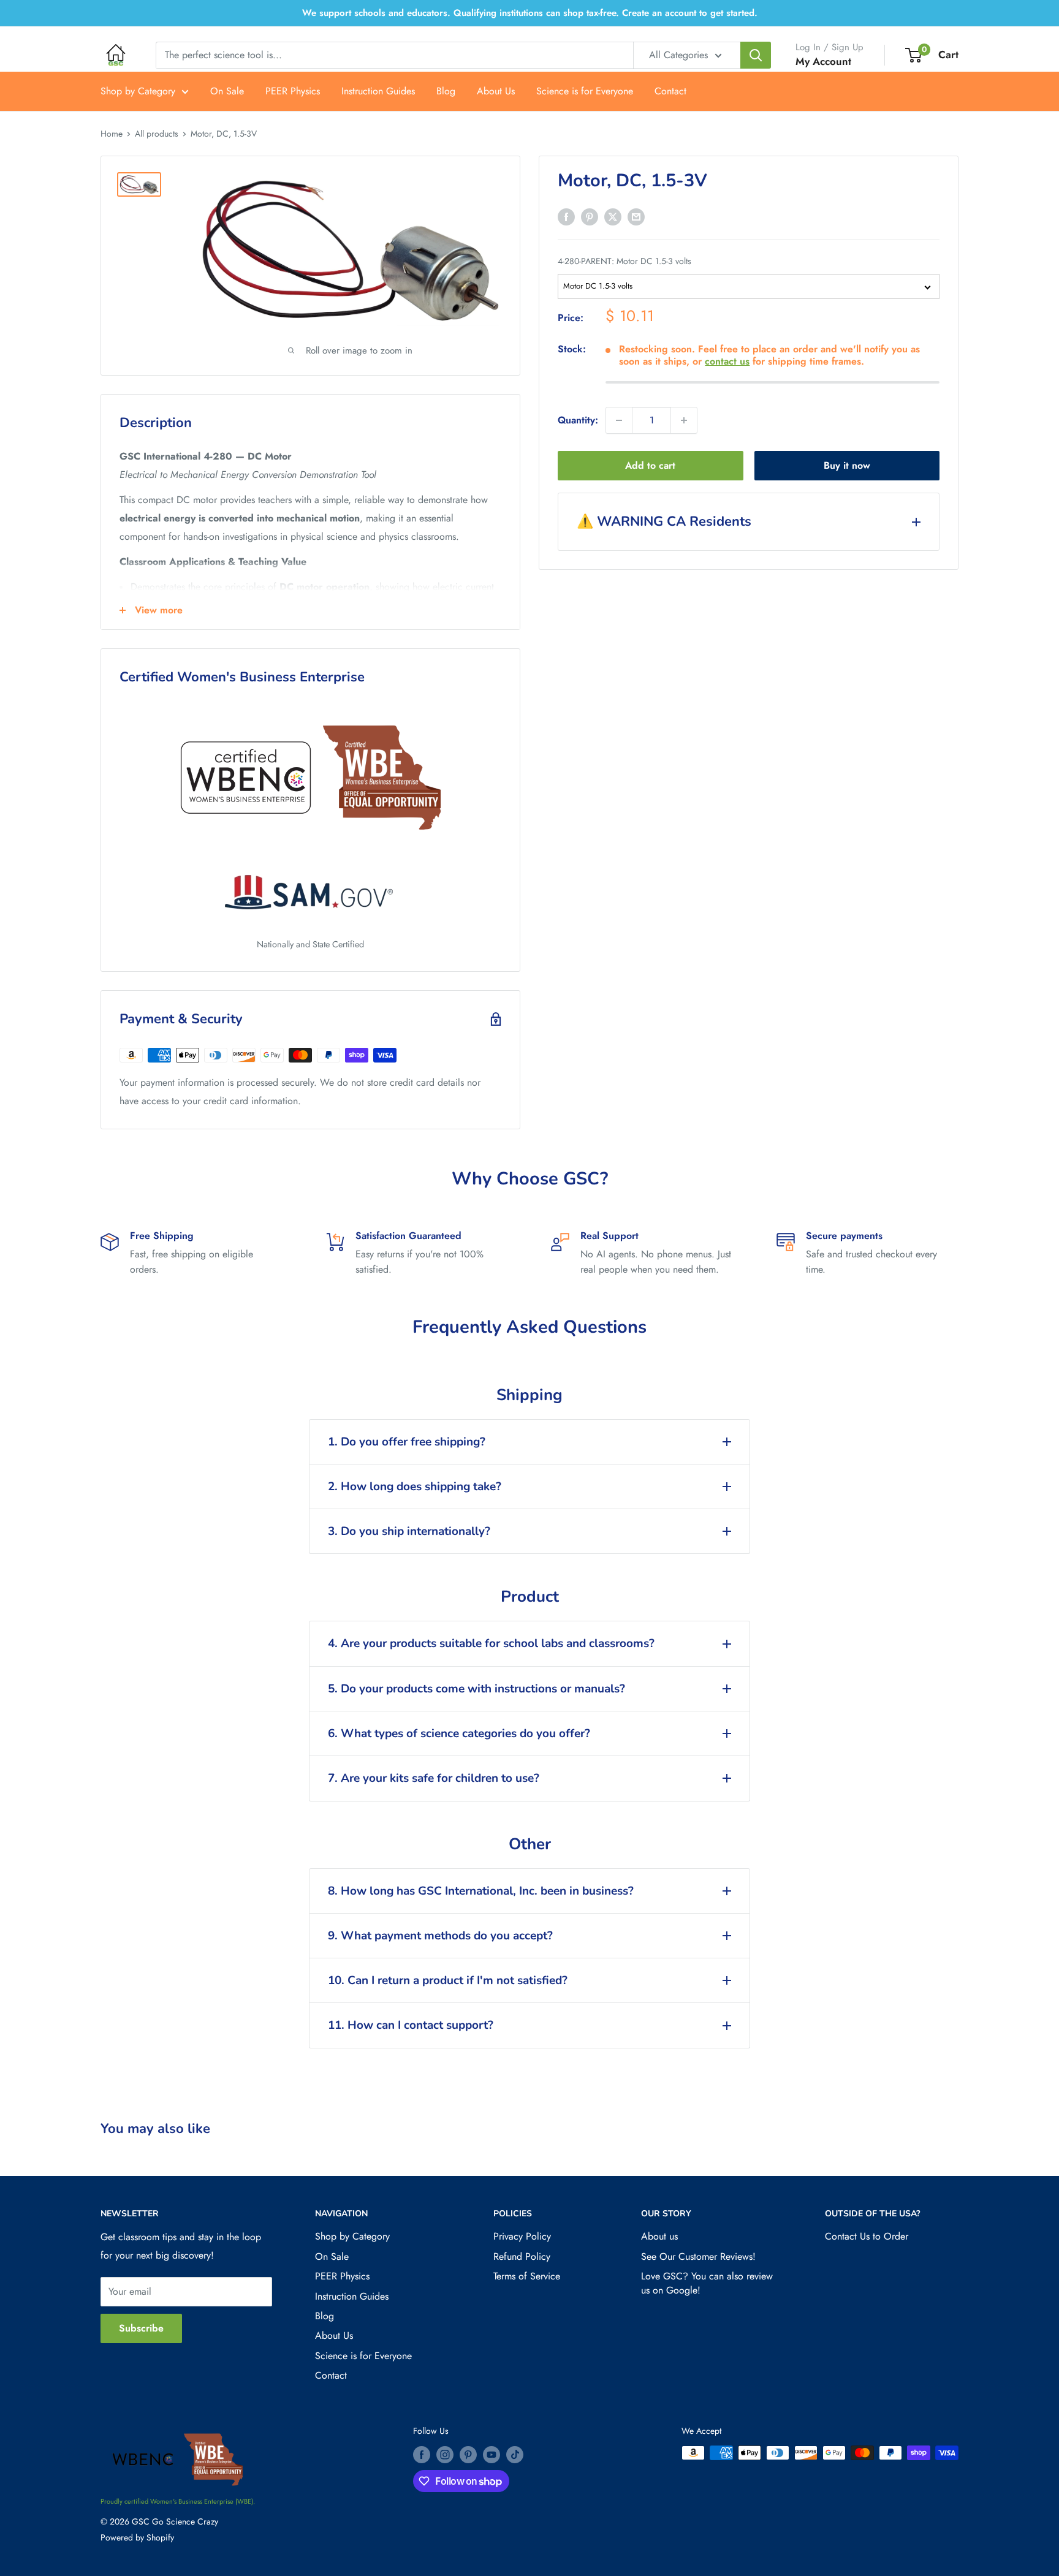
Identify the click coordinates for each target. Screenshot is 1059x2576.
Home (112, 134)
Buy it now (847, 465)
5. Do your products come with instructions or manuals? (476, 1689)
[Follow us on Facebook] (422, 2454)
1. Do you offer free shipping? (407, 1442)
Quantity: (578, 420)
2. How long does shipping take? (415, 1487)
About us (659, 2236)
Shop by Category (138, 91)
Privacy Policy (522, 2236)
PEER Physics (293, 91)
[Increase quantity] (684, 420)
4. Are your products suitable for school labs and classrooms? (491, 1643)
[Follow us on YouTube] (492, 2454)
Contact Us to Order (867, 2236)
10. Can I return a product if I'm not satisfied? (448, 1980)
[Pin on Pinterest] (590, 216)
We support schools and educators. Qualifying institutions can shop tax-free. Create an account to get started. (530, 13)
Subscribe (141, 2328)
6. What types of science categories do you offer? (459, 1733)
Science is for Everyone (585, 91)
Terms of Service (527, 2276)
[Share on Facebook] (566, 216)
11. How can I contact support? (411, 2025)
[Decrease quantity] (619, 420)
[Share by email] (636, 216)
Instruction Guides (378, 91)
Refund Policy (522, 2256)
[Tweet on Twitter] (613, 216)
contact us (727, 361)
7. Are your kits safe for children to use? (434, 1778)
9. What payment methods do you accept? (440, 1936)
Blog (446, 91)
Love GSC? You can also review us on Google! (707, 2283)
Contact (670, 91)
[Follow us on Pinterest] (468, 2454)
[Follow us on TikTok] (515, 2454)
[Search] (756, 55)
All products (157, 134)
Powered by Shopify (137, 2537)
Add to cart (650, 465)
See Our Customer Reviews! (698, 2256)
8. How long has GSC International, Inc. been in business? (481, 1891)
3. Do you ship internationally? (409, 1531)
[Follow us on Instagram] (445, 2454)
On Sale (227, 91)
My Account (823, 61)
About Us (496, 91)
